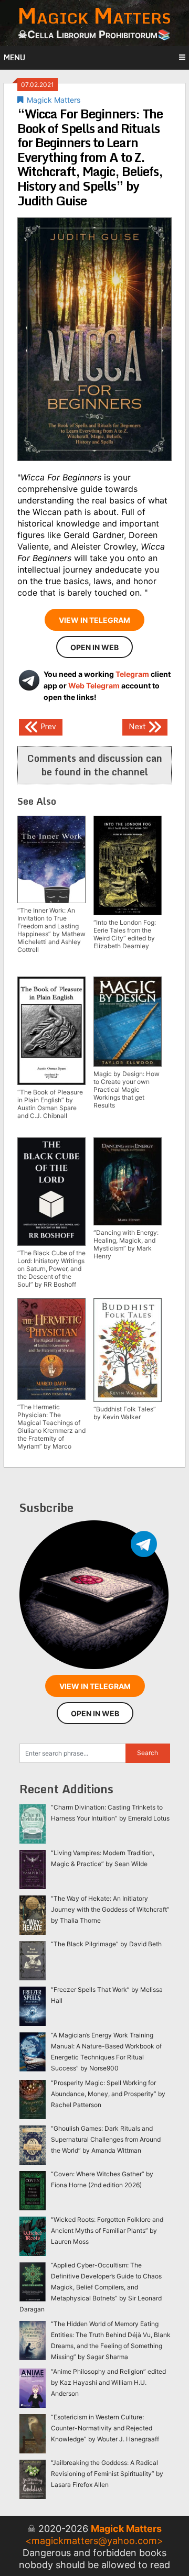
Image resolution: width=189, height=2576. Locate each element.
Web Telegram (94, 686)
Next (138, 726)
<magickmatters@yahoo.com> (94, 2541)
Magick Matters (54, 100)
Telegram (132, 674)
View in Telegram (94, 620)
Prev (47, 726)
